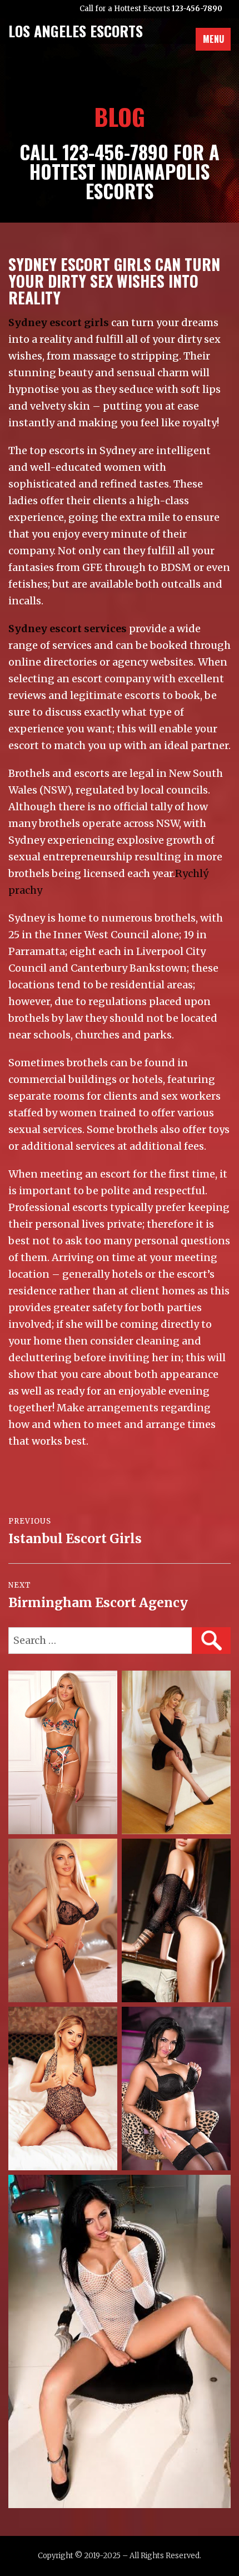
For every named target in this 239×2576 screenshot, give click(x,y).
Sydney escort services (68, 629)
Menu (213, 39)
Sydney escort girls (59, 322)
